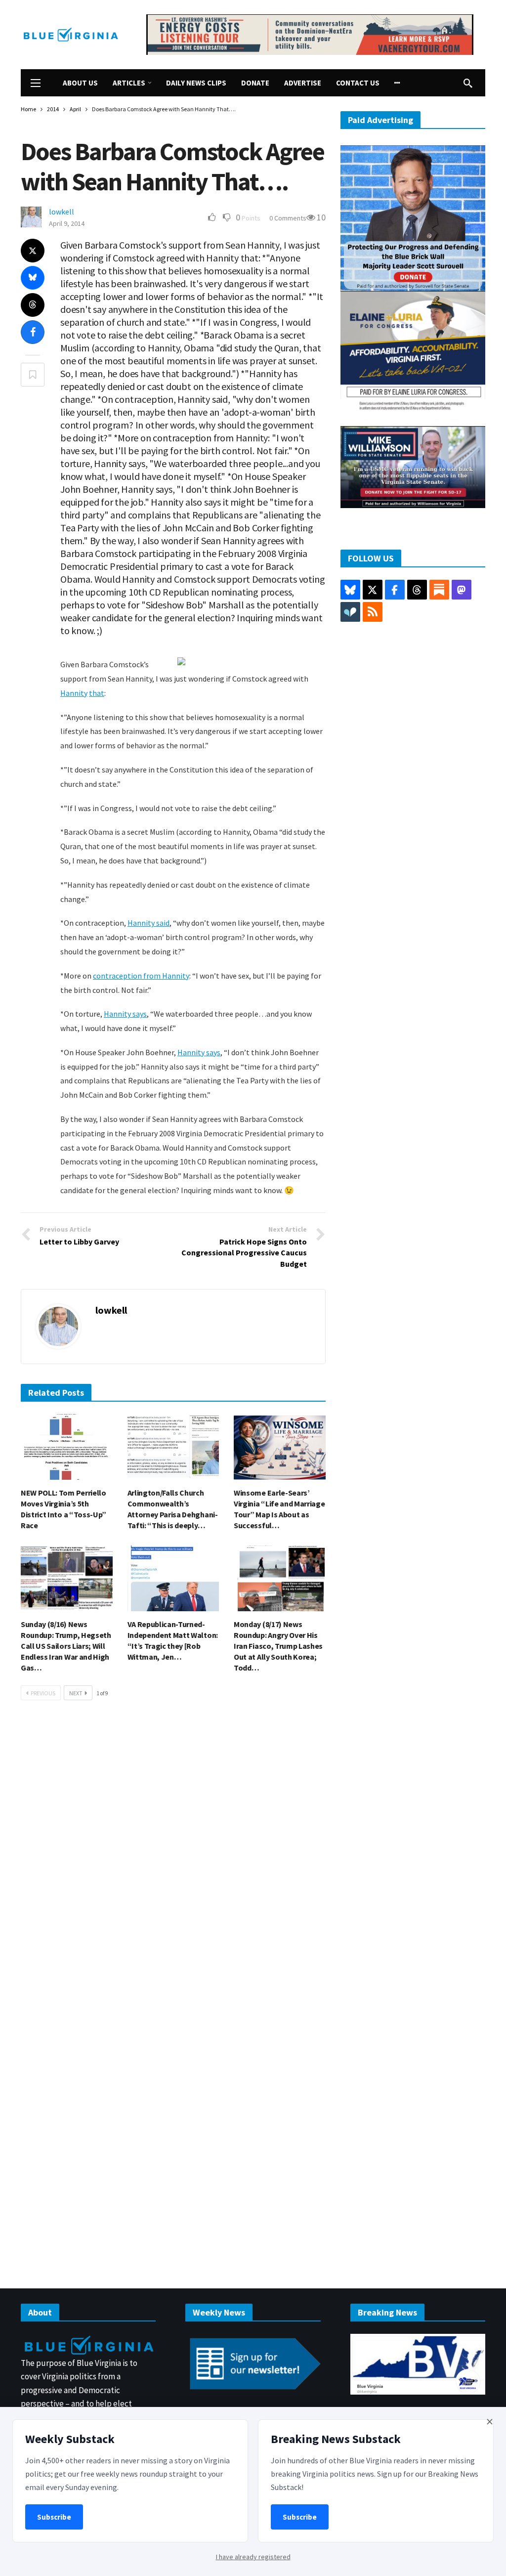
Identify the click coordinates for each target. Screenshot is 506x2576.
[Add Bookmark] (33, 375)
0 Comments (288, 218)
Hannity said (148, 923)
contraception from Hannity (141, 976)
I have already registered (253, 2557)
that (97, 693)
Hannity (74, 693)
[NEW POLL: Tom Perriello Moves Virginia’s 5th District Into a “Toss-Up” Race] (67, 1447)
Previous (43, 1693)
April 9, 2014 (67, 223)
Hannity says (125, 1014)
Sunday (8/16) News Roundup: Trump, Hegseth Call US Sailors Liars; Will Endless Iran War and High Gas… (66, 1646)
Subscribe (54, 2517)
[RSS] (373, 612)
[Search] (468, 83)
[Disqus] (173, 1857)
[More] (397, 83)
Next (76, 1693)
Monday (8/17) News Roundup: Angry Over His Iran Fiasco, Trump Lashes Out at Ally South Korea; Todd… (278, 1646)
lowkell (62, 212)
